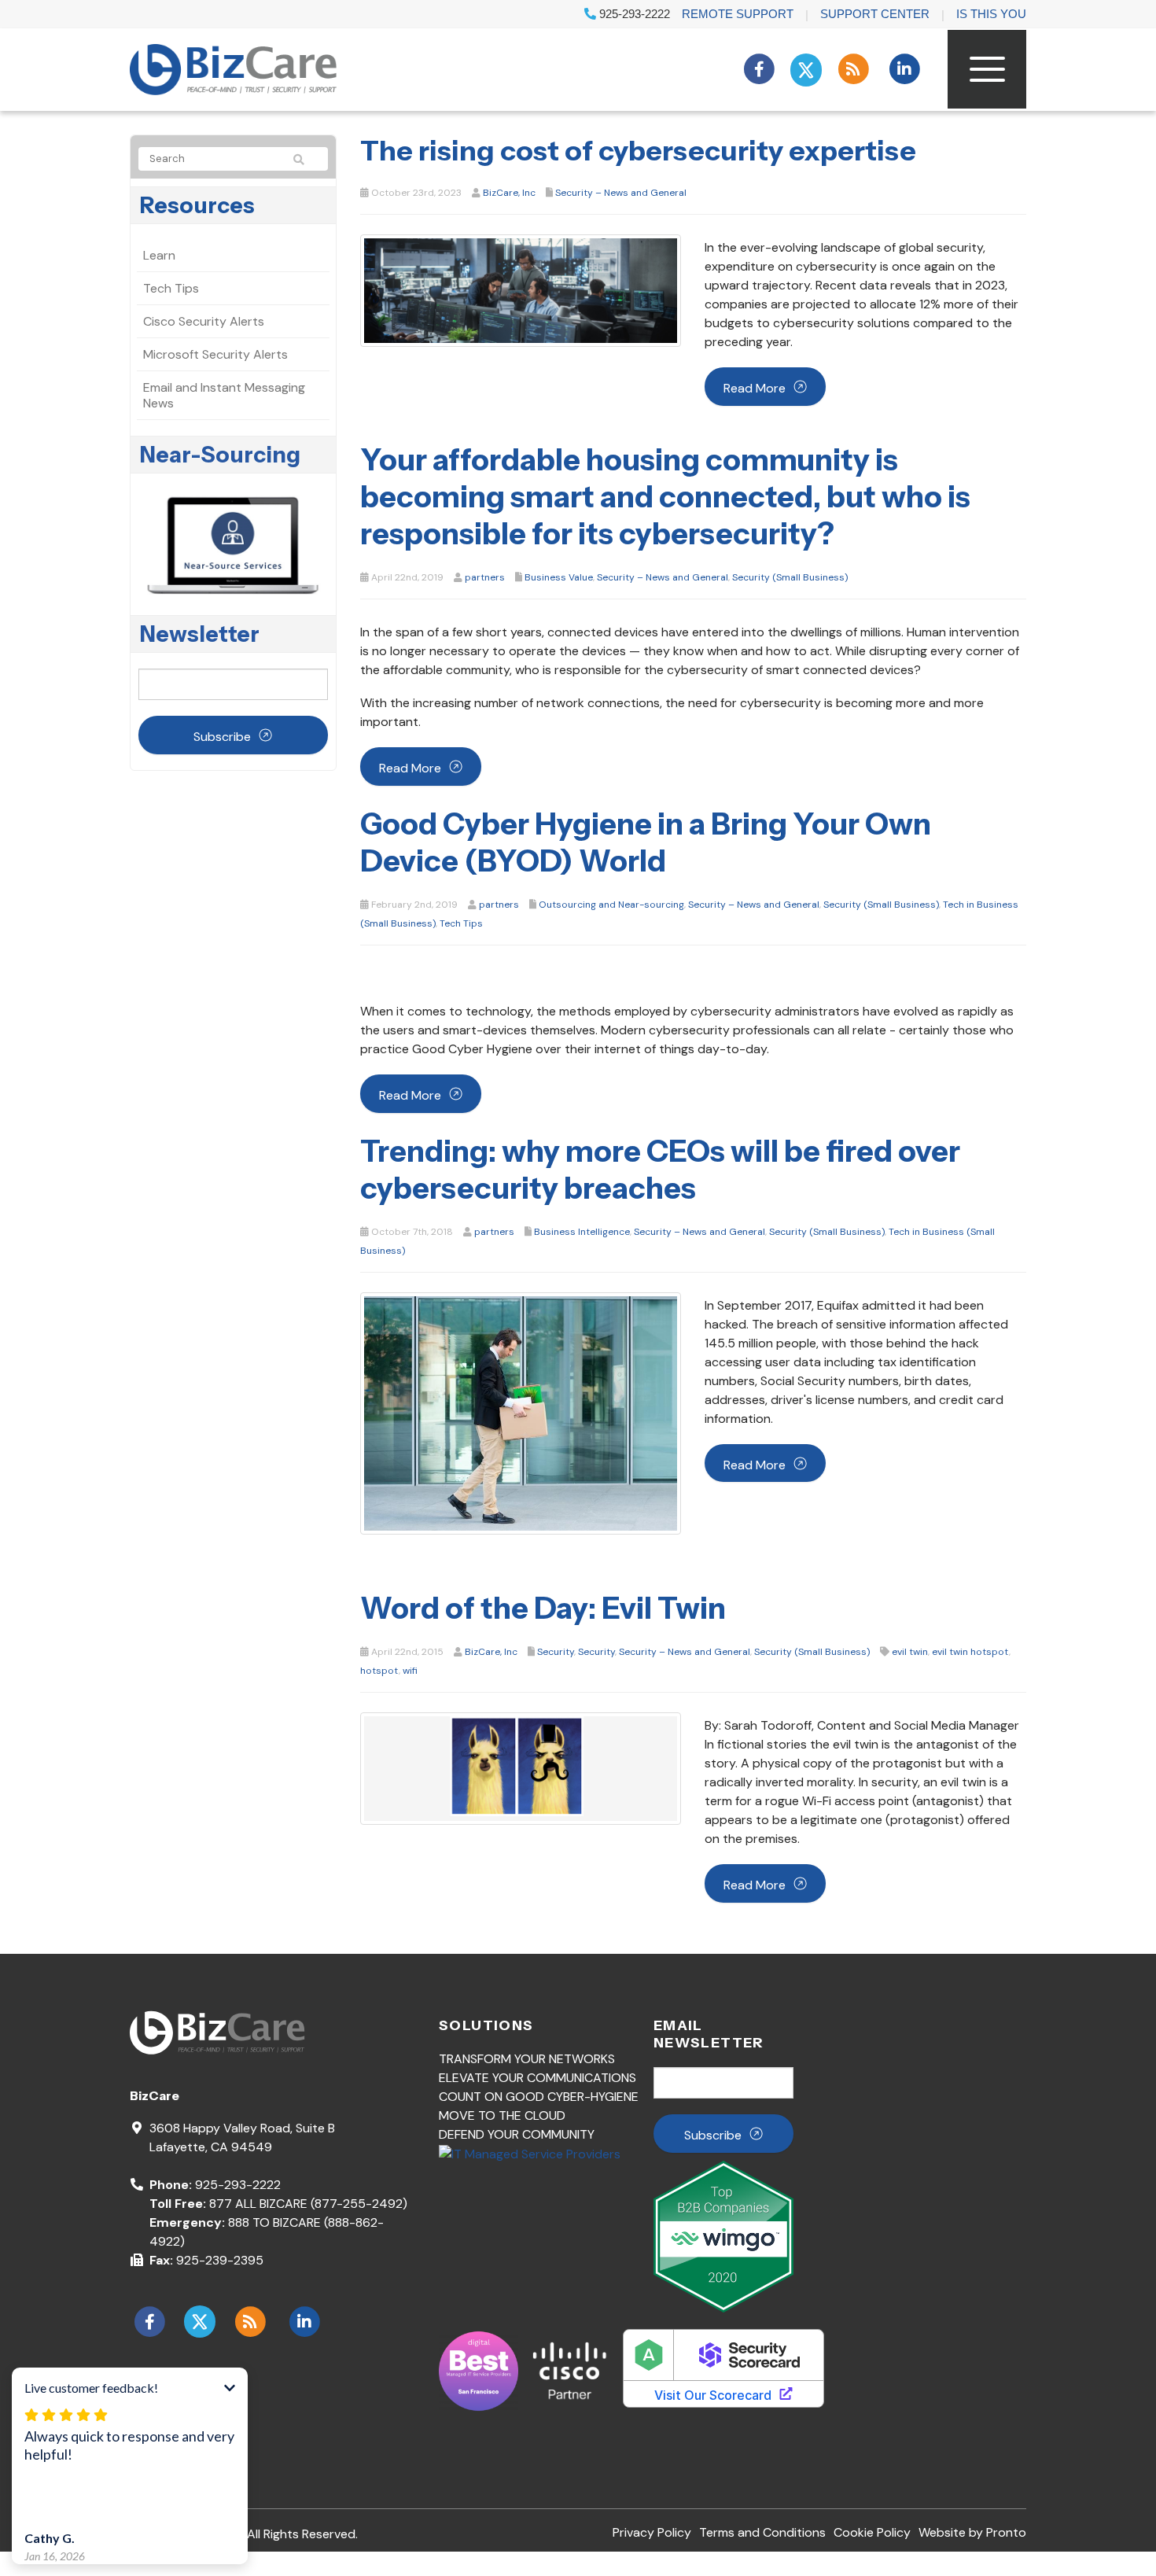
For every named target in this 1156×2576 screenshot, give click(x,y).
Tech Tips (461, 923)
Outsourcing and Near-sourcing (611, 905)
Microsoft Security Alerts (215, 354)
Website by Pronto (972, 2532)
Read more (755, 388)
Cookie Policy (872, 2532)
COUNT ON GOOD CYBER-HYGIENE (539, 2097)
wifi (410, 1671)
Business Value (559, 577)
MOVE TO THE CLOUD (502, 2115)
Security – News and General (621, 193)
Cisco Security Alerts (204, 321)
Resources (197, 205)
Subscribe (222, 737)
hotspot (379, 1671)
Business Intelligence (582, 1232)
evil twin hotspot (970, 1652)
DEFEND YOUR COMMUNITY (517, 2134)
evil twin (910, 1652)
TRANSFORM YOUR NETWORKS (527, 2059)
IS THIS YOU (991, 14)
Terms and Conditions (762, 2532)
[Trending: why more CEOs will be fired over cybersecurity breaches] (521, 1412)
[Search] (306, 160)
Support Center (875, 14)
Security (556, 1652)
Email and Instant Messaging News (224, 395)
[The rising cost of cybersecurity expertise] (521, 290)
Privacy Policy (652, 2532)
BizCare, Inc (509, 193)
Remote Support (738, 14)
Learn (159, 255)
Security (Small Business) (790, 577)
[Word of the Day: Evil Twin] (521, 1768)
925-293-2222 (633, 14)
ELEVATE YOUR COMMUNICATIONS (538, 2078)
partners (485, 577)
